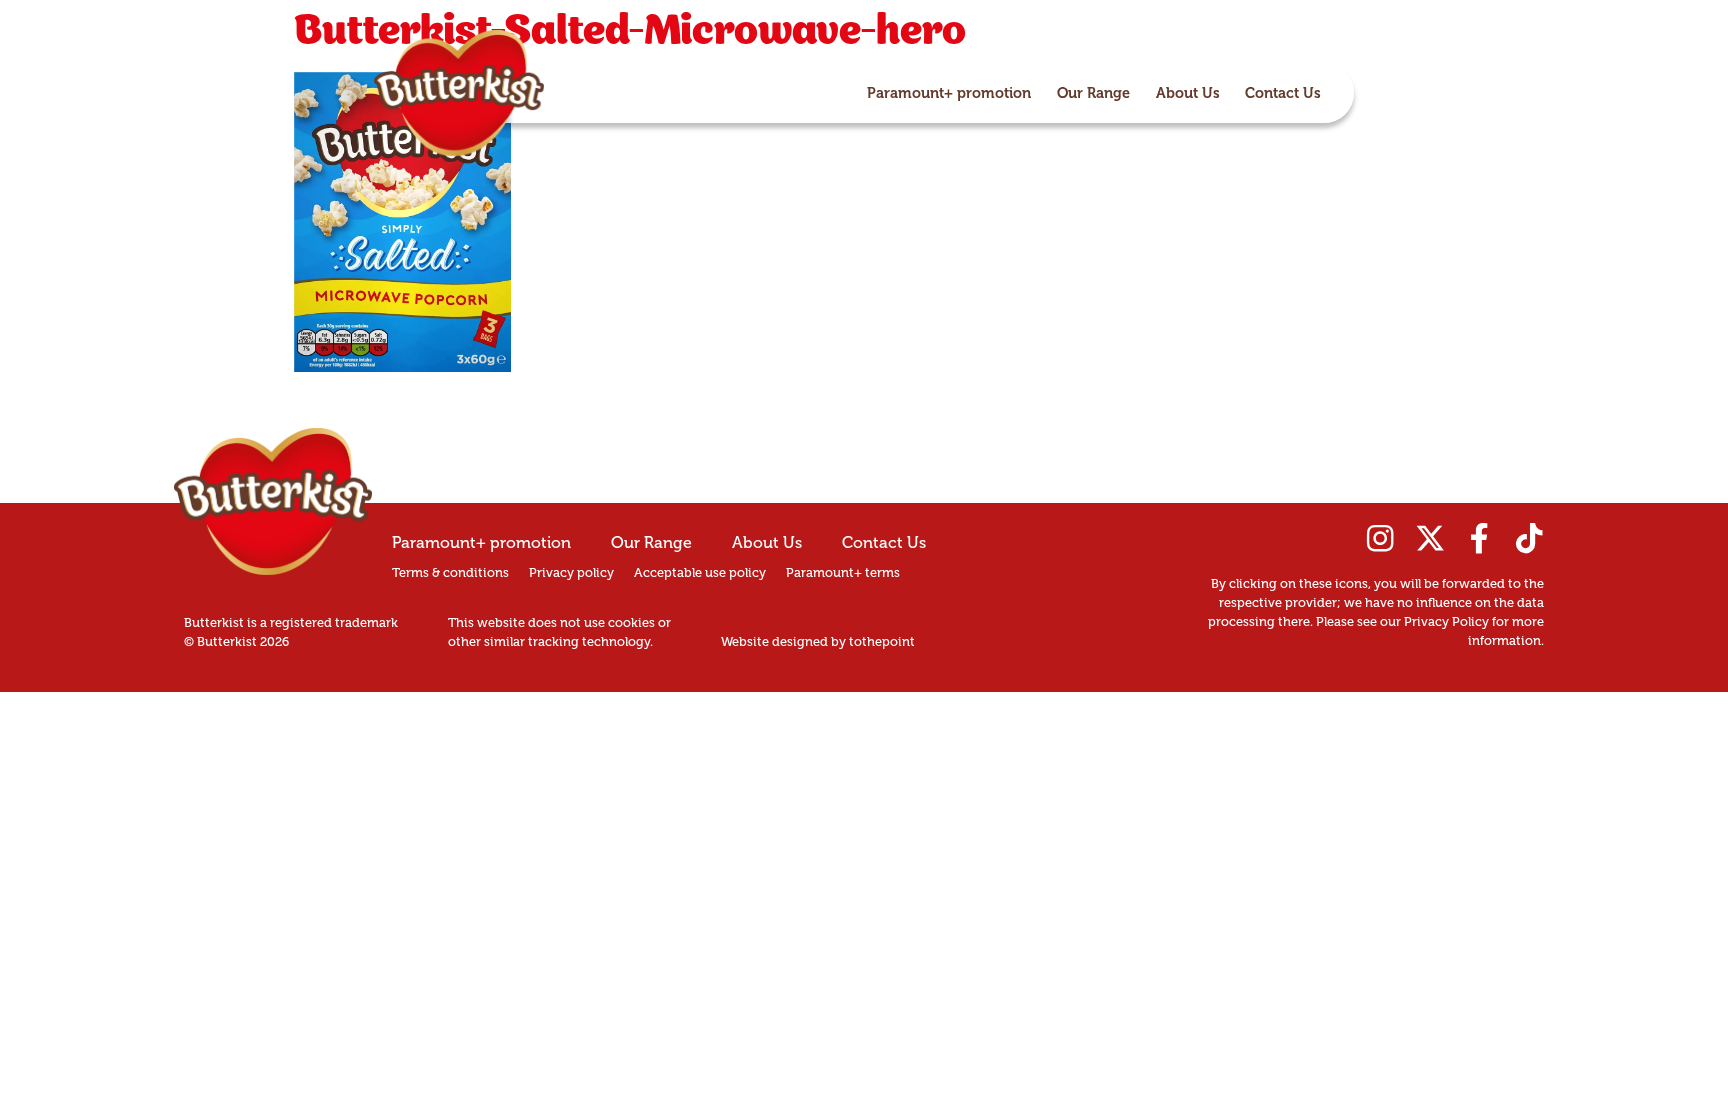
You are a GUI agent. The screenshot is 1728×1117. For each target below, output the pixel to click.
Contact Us (1283, 93)
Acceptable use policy (700, 572)
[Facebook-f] (1479, 538)
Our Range (1093, 93)
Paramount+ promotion (949, 93)
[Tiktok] (1529, 538)
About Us (1188, 93)
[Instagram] (1380, 538)
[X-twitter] (1430, 538)
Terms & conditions (450, 572)
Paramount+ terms (843, 572)
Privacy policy (571, 572)
